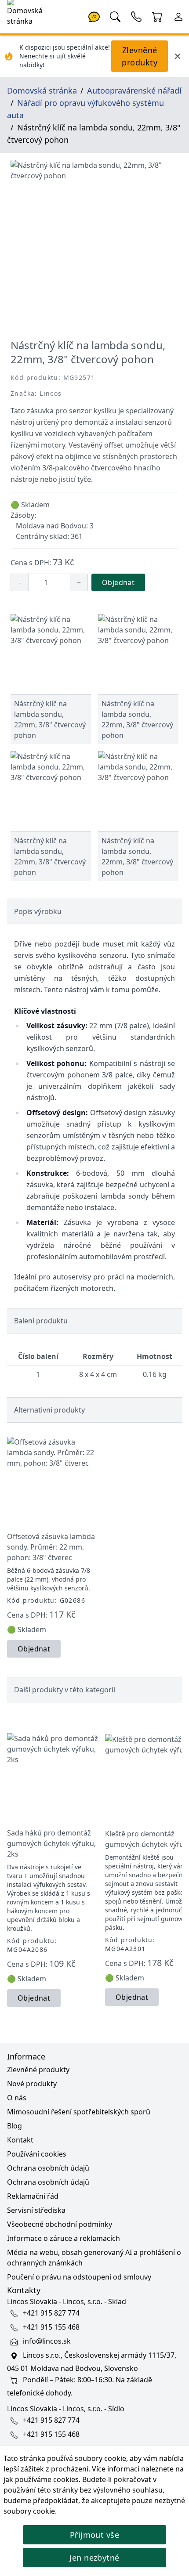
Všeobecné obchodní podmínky (60, 2224)
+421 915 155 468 (51, 2327)
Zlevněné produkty (140, 56)
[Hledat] (115, 16)
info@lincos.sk (47, 2341)
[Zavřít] (178, 56)
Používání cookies (37, 2154)
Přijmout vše (94, 2535)
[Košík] (157, 16)
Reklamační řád (33, 2196)
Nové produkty (32, 2084)
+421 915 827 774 (51, 2313)
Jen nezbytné (94, 2558)
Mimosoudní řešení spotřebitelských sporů (79, 2112)
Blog (15, 2126)
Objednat (118, 582)
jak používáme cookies (41, 2479)
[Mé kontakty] (136, 16)
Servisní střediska (36, 2210)
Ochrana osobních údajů (48, 2168)
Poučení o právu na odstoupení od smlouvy (79, 2277)
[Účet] (178, 16)
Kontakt (20, 2140)
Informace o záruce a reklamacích (64, 2238)
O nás (17, 2098)
